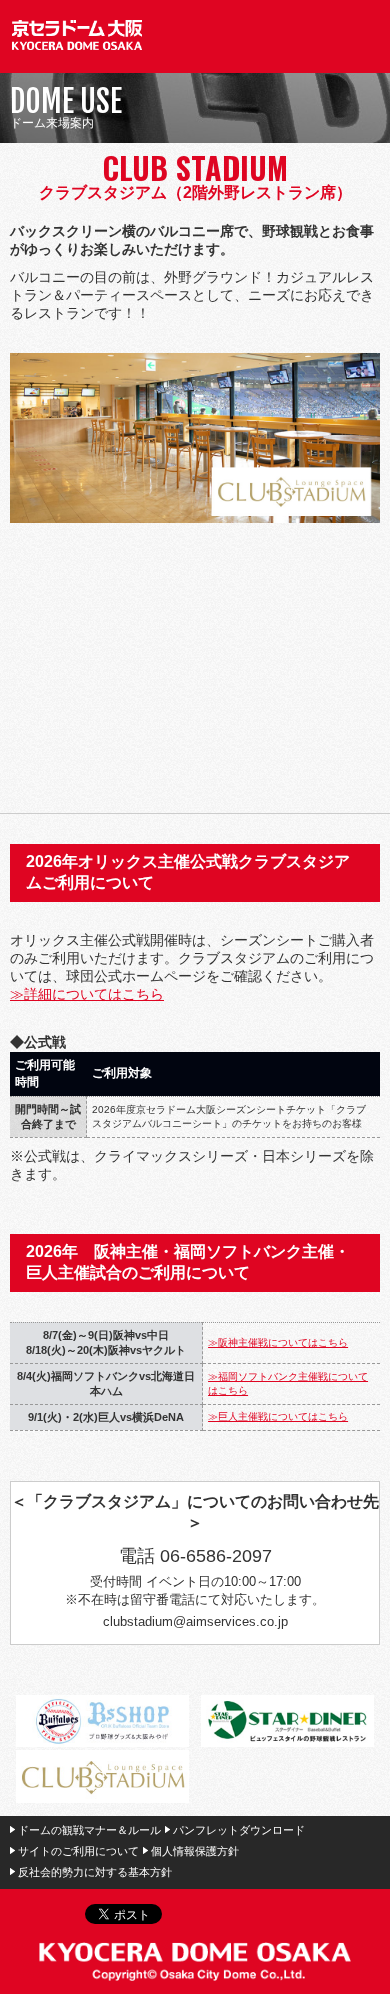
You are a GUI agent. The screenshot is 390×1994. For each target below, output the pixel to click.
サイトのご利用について (78, 1851)
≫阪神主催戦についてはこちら (278, 1342)
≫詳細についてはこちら (87, 994)
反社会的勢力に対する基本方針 (95, 1872)
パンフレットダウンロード (239, 1830)
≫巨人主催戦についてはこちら (278, 1416)
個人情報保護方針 (195, 1851)
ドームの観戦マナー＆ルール (89, 1830)
